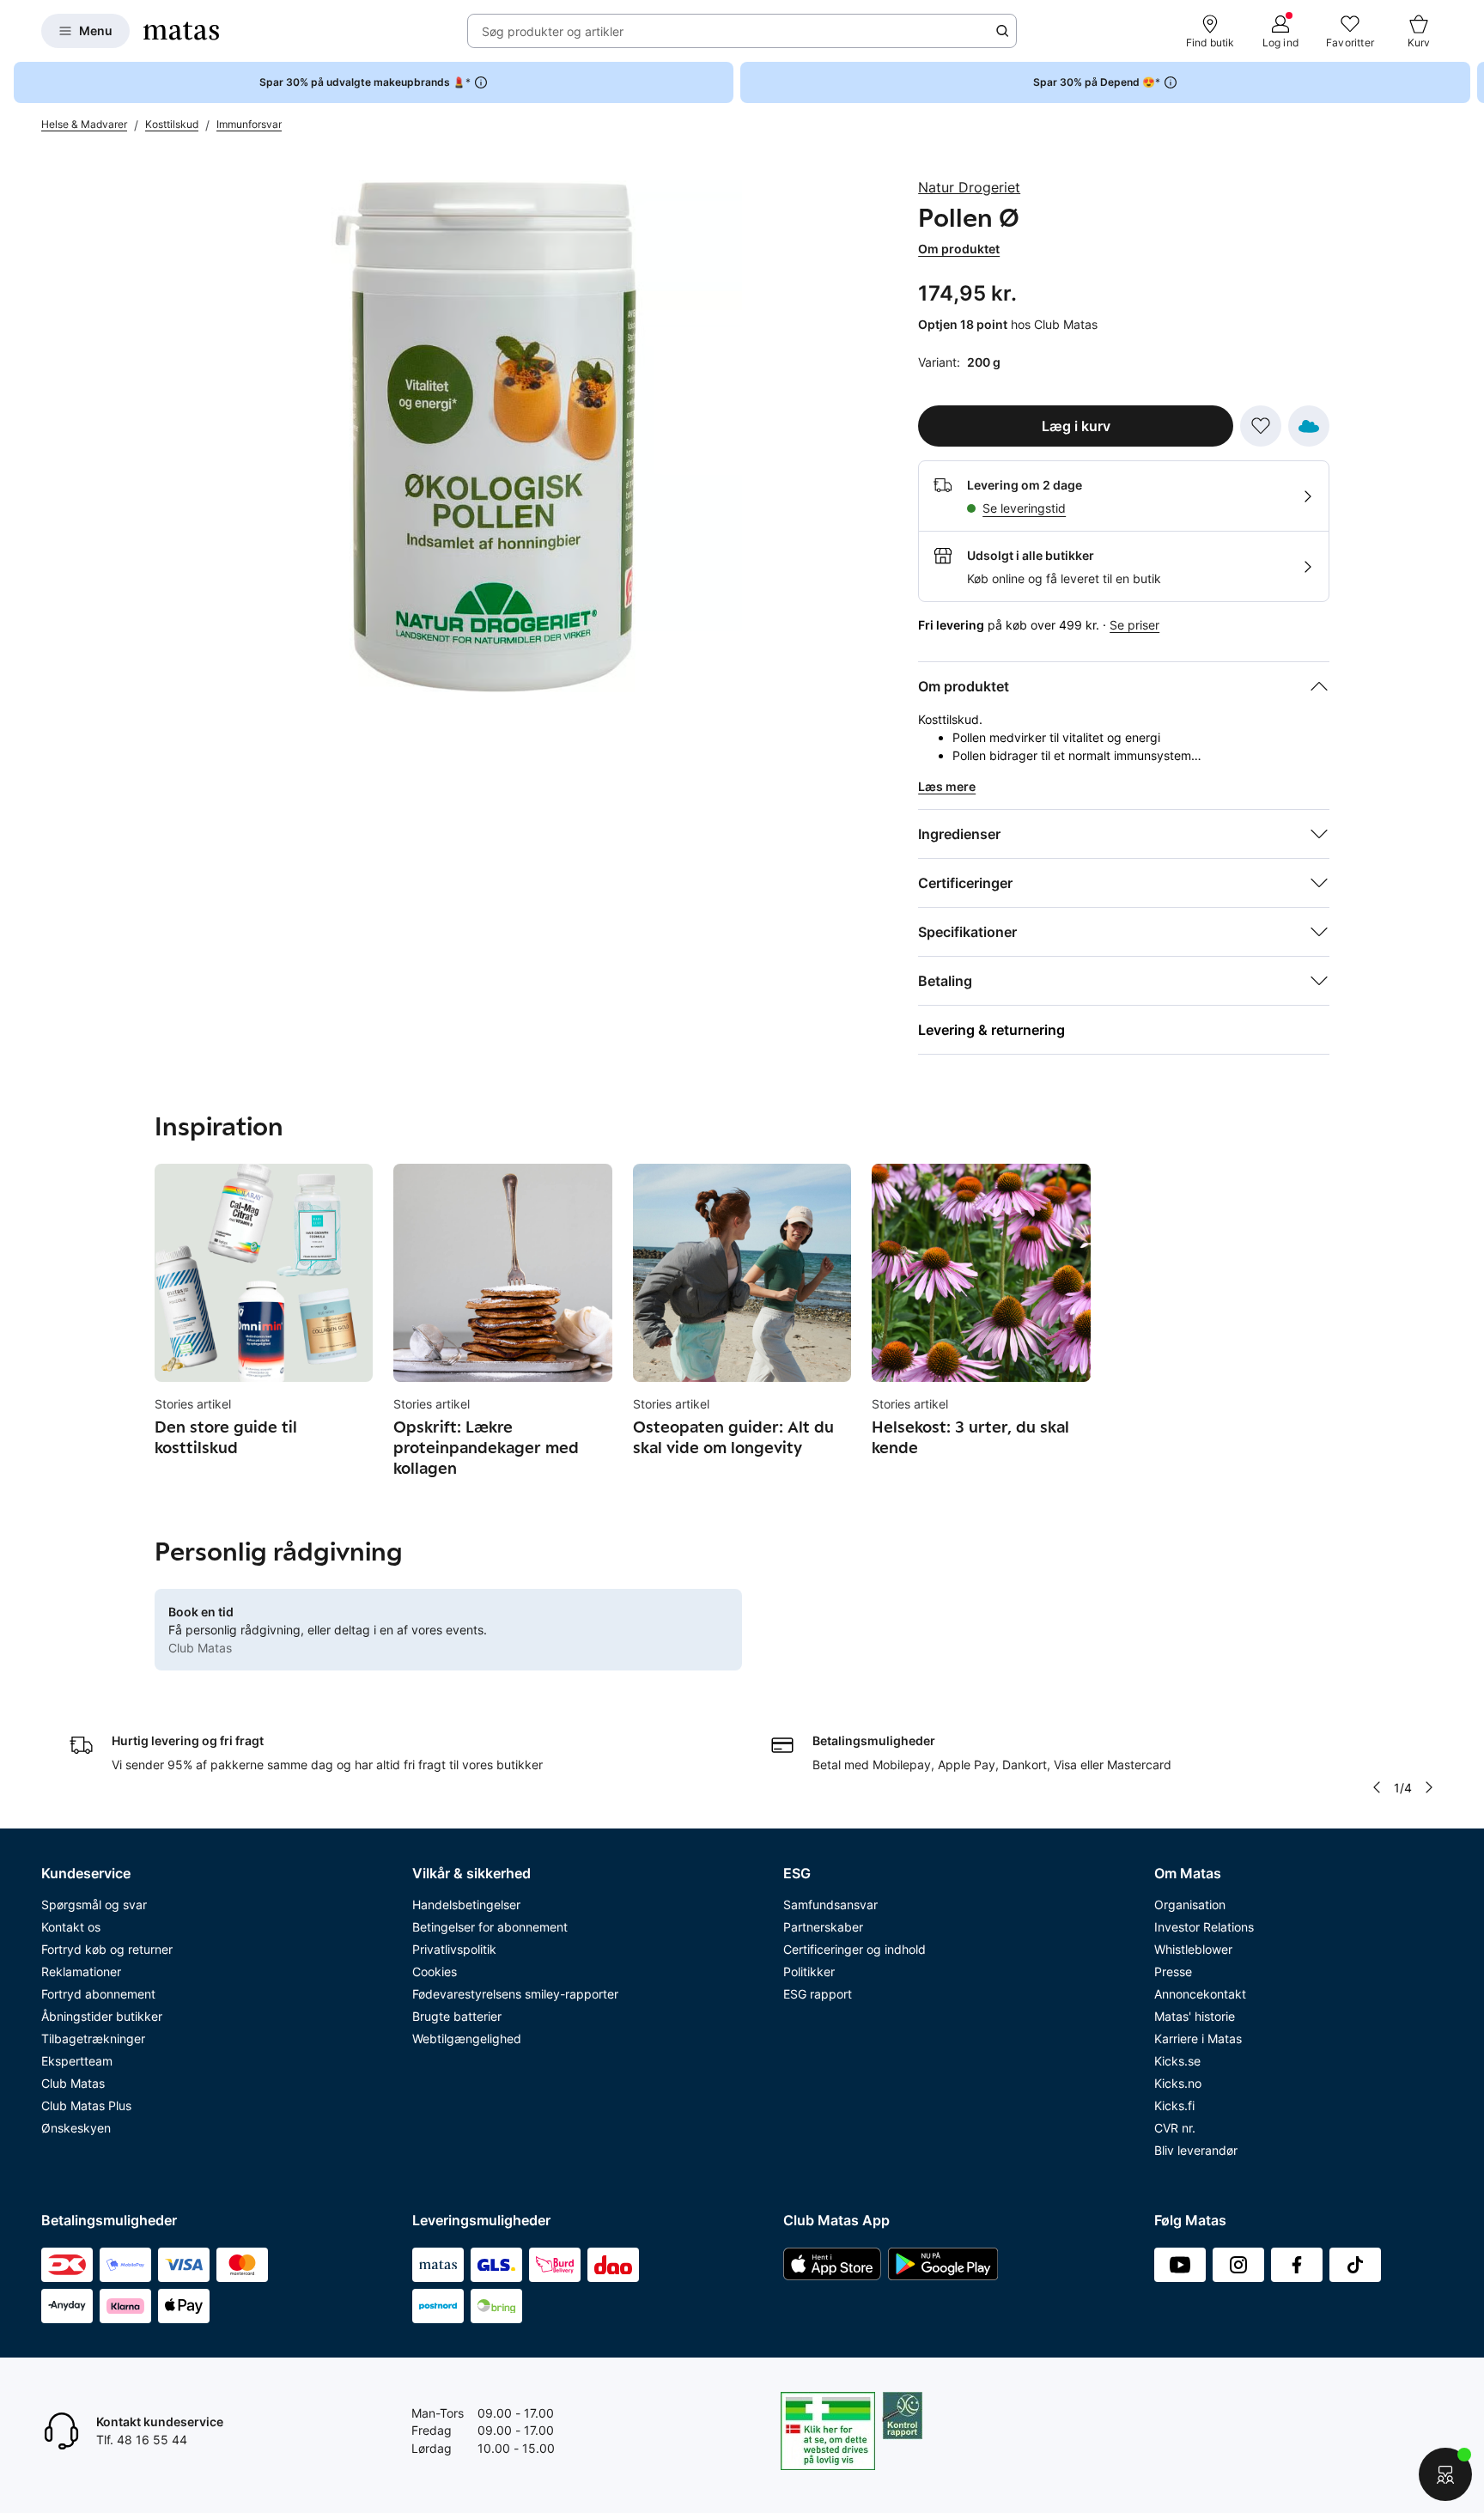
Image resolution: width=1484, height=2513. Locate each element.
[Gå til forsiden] (181, 31)
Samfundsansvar (830, 1905)
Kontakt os (71, 1927)
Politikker (809, 1971)
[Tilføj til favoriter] (1261, 426)
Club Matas (73, 2083)
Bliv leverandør (1196, 2150)
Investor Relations (1204, 1927)
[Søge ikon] (1002, 31)
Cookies (435, 1971)
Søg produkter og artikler (553, 31)
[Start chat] (1445, 2474)
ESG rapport (818, 1994)
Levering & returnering (991, 1030)
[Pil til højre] (1470, 82)
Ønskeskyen (76, 2128)
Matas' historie (1195, 2016)
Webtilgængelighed (467, 2038)
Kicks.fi (1174, 2105)
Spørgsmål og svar (94, 1905)
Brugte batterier (457, 2016)
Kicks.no (1178, 2083)
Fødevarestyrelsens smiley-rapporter (515, 1994)
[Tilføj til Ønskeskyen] (1309, 426)
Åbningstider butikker (102, 2016)
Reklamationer (81, 1971)
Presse (1173, 1971)
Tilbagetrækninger (93, 2038)
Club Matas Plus (86, 2105)
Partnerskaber (823, 1927)
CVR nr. (1175, 2128)
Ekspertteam (77, 2061)
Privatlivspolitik (454, 1949)
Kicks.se (1177, 2061)
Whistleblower (1193, 1949)
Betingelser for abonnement (490, 1927)
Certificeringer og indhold (855, 1949)
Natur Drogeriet (969, 187)
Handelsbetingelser (466, 1905)
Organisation (1190, 1905)
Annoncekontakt (1200, 1994)
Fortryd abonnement (98, 1994)
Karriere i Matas (1198, 2038)
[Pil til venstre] (1377, 1787)
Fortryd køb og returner (107, 1949)
